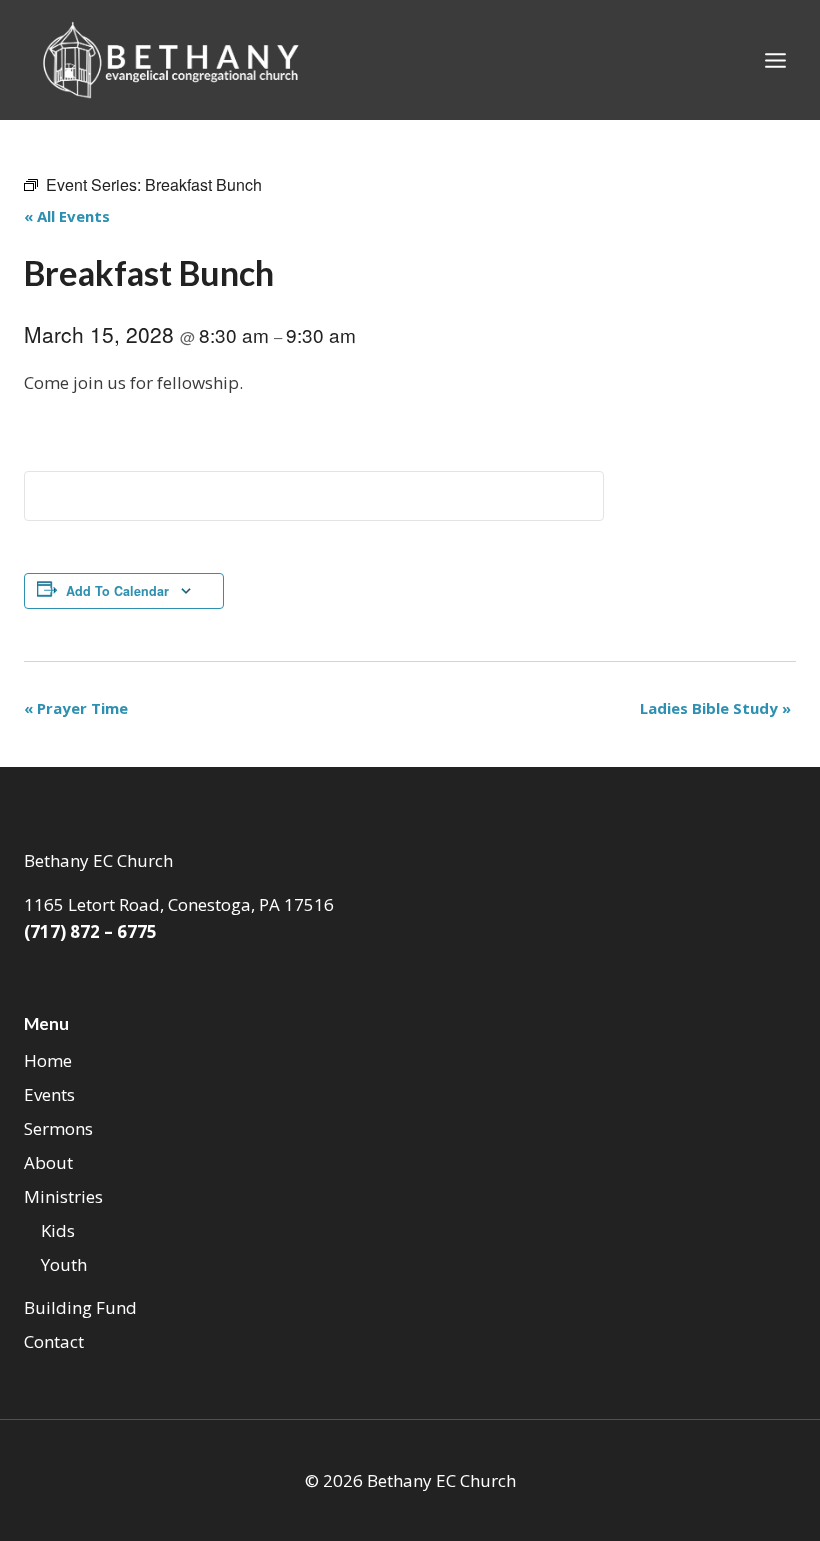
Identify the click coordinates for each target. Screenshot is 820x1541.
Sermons (58, 1128)
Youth (64, 1264)
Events (49, 1094)
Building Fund (80, 1307)
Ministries (63, 1196)
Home (48, 1060)
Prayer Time (76, 708)
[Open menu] (775, 60)
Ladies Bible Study (715, 708)
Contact (54, 1341)
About (48, 1162)
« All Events (67, 216)
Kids (58, 1230)
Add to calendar (117, 591)
